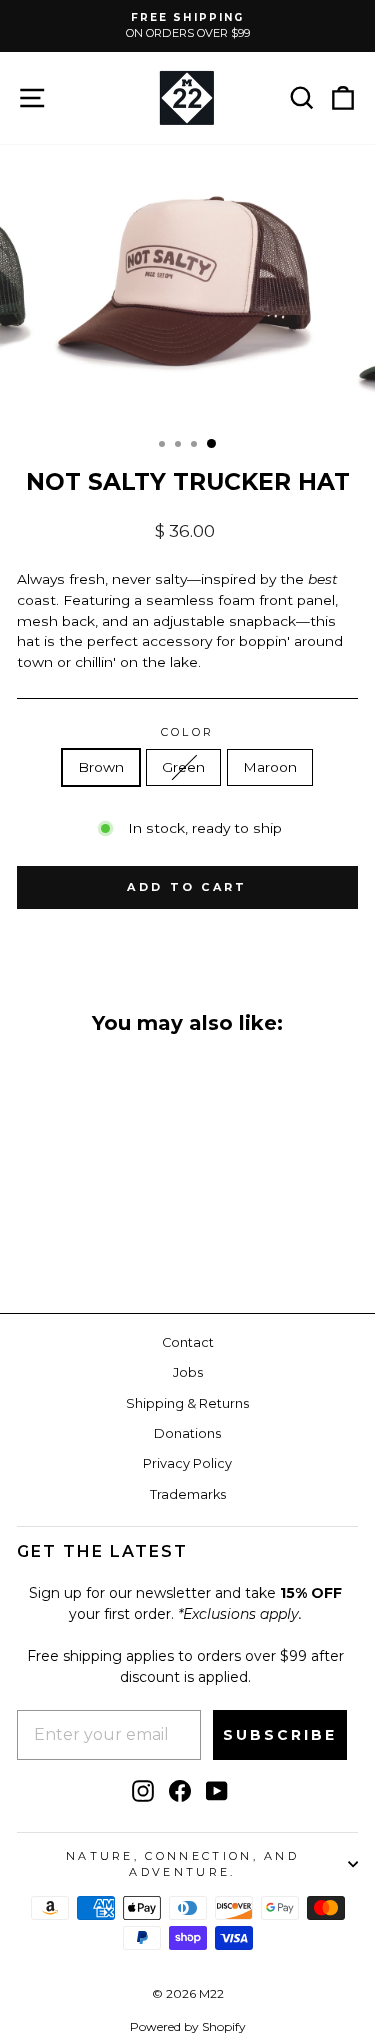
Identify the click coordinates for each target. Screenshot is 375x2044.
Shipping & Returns (187, 1403)
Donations (187, 1433)
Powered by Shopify (188, 2026)
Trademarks (188, 1494)
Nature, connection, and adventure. (182, 1864)
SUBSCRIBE (280, 1735)
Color (188, 732)
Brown (101, 767)
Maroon (270, 767)
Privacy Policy (187, 1463)
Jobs (188, 1372)
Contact (188, 1342)
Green (183, 767)
